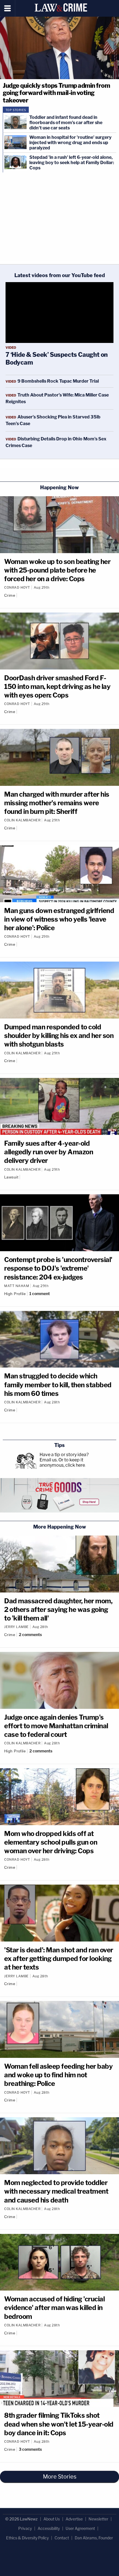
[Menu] (8, 8)
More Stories (60, 2477)
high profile (15, 1294)
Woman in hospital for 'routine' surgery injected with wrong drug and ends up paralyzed (70, 143)
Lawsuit (11, 1177)
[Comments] (19, 595)
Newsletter (98, 2519)
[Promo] (59, 1495)
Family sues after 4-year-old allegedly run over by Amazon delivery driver (49, 1152)
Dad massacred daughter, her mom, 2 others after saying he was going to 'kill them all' (58, 1610)
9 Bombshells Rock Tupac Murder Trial (58, 381)
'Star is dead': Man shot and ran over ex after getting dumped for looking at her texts (59, 1959)
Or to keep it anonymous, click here (62, 1463)
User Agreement (80, 2528)
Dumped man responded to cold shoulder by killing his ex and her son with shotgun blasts (59, 1036)
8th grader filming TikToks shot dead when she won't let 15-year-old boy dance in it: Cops (59, 2424)
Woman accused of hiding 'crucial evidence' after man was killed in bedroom (54, 2308)
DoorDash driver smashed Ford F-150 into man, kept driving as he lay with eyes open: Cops (57, 687)
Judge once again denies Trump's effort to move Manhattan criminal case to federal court (56, 1726)
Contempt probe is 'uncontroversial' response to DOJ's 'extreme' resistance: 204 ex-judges (58, 1268)
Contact (62, 2538)
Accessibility (49, 2528)
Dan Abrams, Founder (94, 2538)
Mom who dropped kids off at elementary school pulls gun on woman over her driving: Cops (51, 1842)
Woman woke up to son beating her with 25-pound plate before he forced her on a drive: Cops (57, 570)
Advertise (74, 2519)
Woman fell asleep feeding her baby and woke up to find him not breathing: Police (58, 2075)
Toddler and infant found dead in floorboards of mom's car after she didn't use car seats (66, 123)
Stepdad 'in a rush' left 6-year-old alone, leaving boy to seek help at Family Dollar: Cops (72, 163)
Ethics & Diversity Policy (27, 2538)
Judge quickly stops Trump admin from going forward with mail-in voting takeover (56, 93)
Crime (10, 595)
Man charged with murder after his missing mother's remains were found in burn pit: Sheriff (57, 803)
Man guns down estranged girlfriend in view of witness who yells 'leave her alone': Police (59, 919)
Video (11, 348)
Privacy (25, 2528)
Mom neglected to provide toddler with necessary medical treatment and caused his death (56, 2191)
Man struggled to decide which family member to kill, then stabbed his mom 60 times (58, 1385)
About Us (52, 2519)
